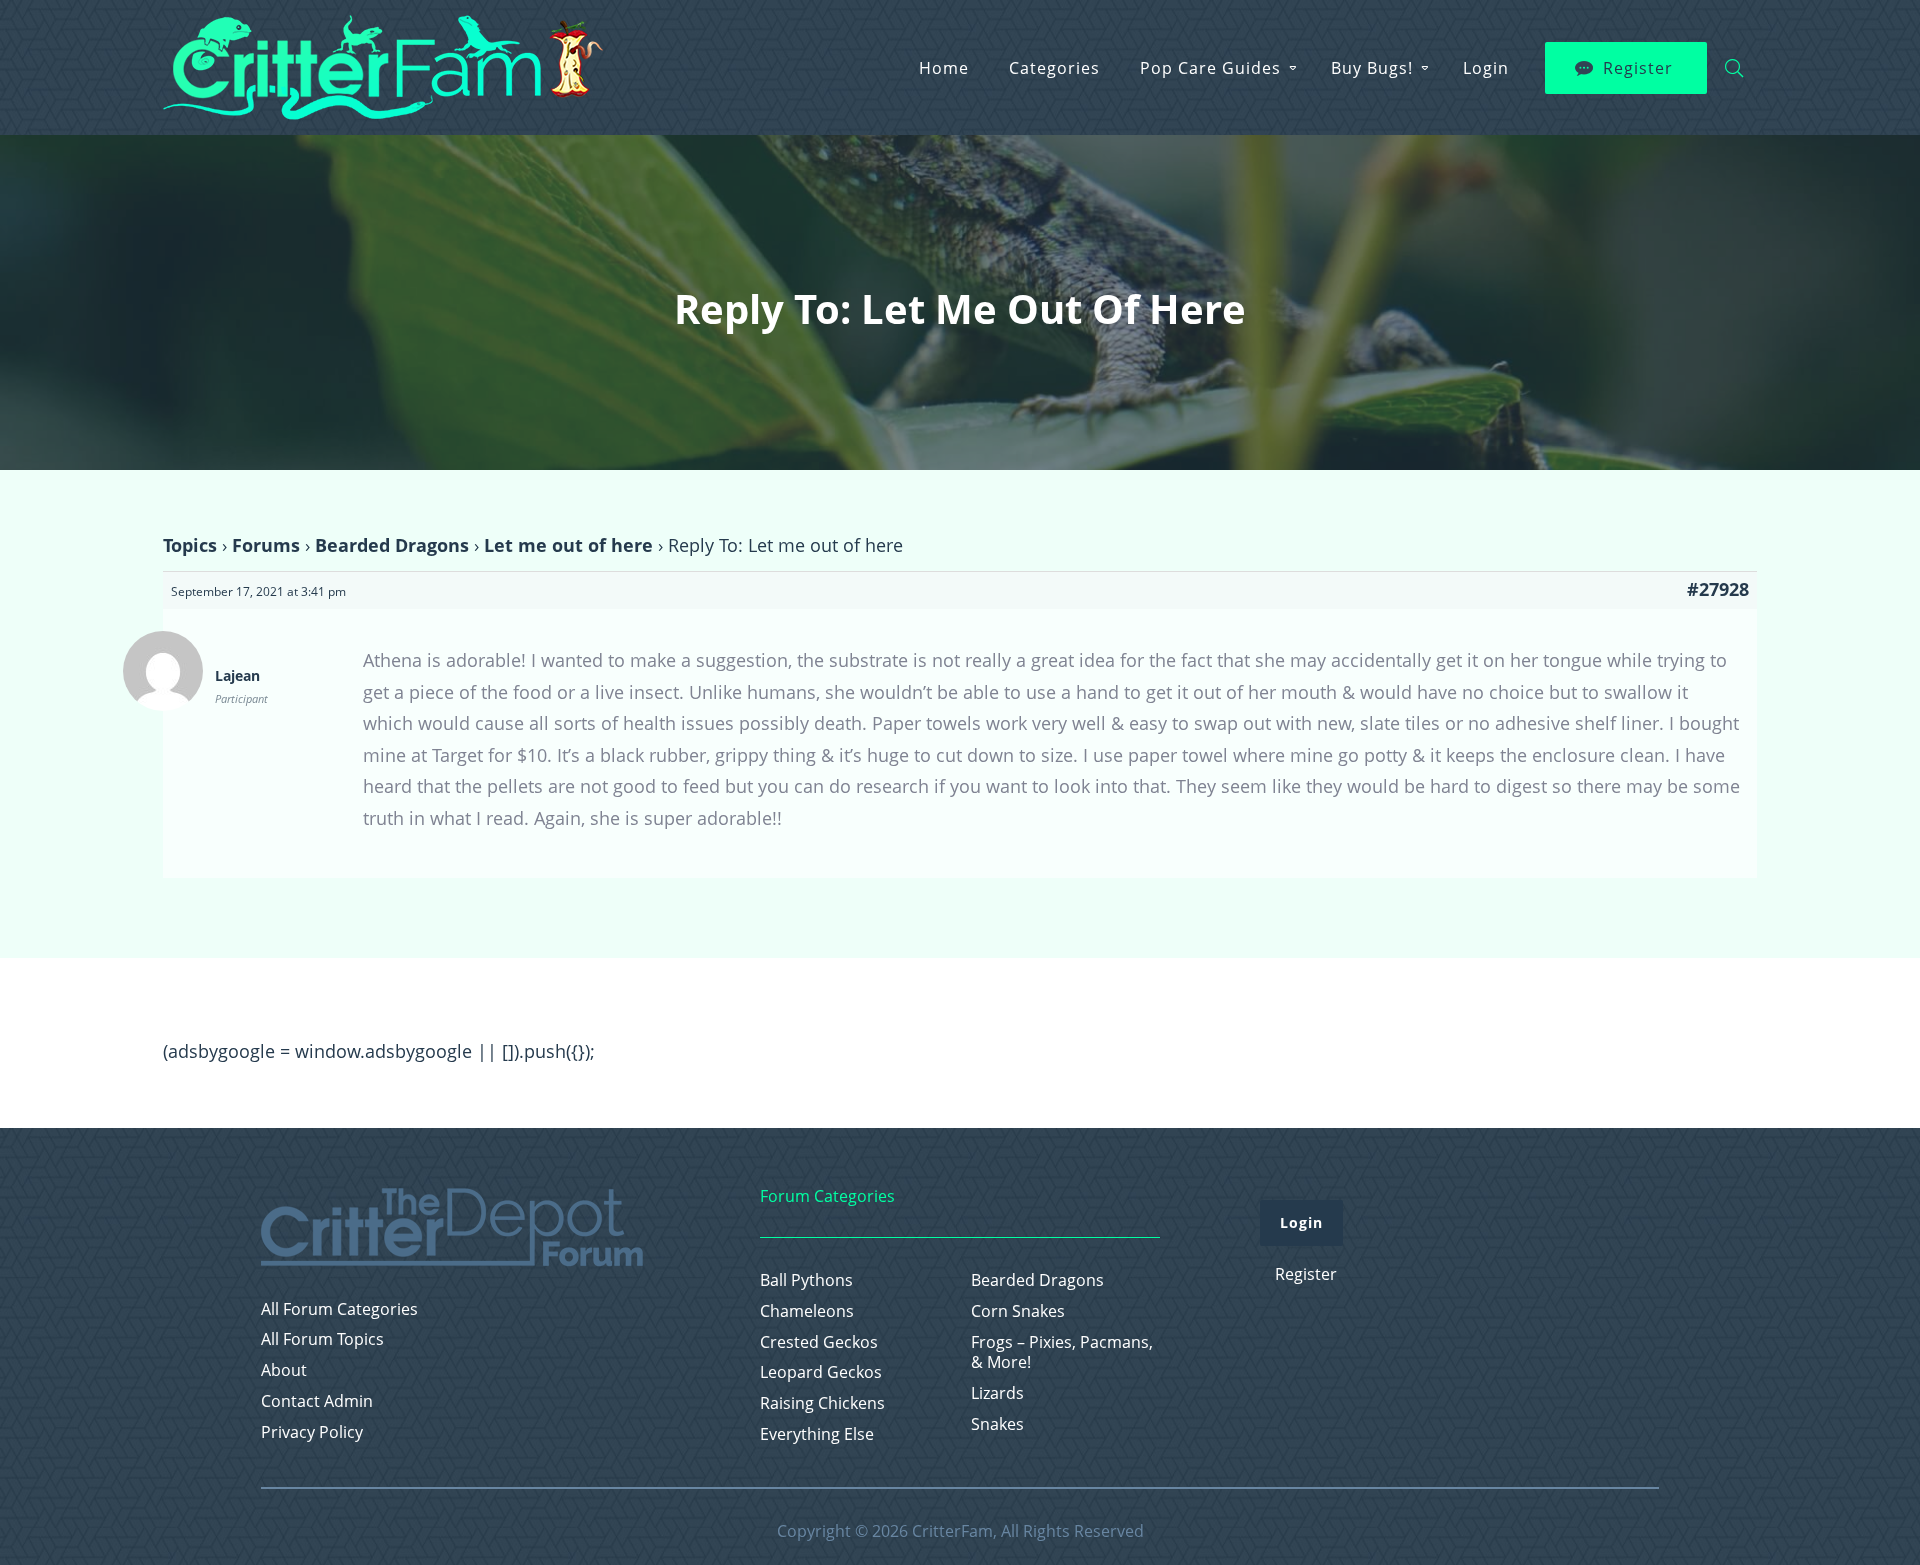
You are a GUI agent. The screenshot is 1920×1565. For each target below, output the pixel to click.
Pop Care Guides (1210, 68)
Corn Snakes (1018, 1311)
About (284, 1370)
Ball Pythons (806, 1280)
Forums (266, 545)
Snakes (997, 1424)
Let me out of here (568, 545)
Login (1486, 68)
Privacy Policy (312, 1432)
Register (1638, 68)
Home (944, 68)
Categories (1054, 68)
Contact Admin (317, 1401)
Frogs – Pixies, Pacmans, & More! (1062, 1353)
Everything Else (817, 1434)
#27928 (1718, 589)
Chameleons (807, 1311)
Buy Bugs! (1372, 68)
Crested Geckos (819, 1342)
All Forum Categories (339, 1309)
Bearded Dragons (392, 545)
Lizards (997, 1393)
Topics (190, 545)
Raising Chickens (822, 1403)
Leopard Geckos (821, 1372)
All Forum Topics (322, 1339)
